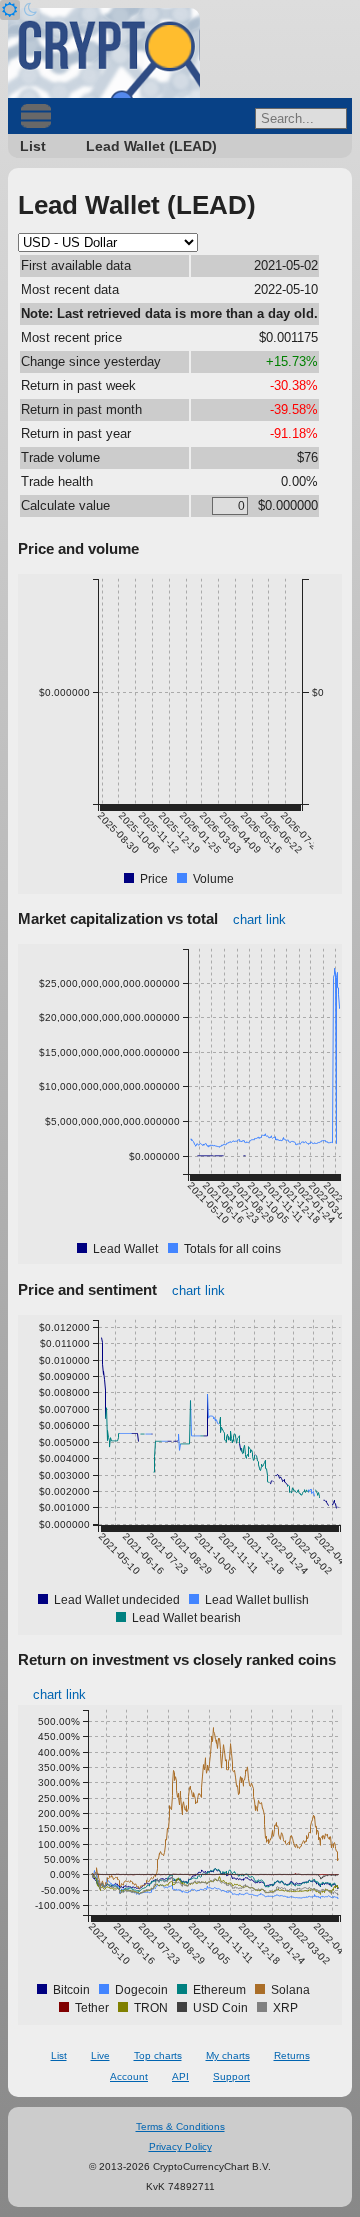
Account (129, 2076)
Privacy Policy (180, 2146)
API (180, 2076)
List (33, 146)
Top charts (158, 2055)
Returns (292, 2055)
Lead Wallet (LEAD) (151, 146)
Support (231, 2076)
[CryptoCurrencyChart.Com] (104, 53)
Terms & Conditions (180, 2126)
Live (100, 2055)
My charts (228, 2055)
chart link (259, 919)
